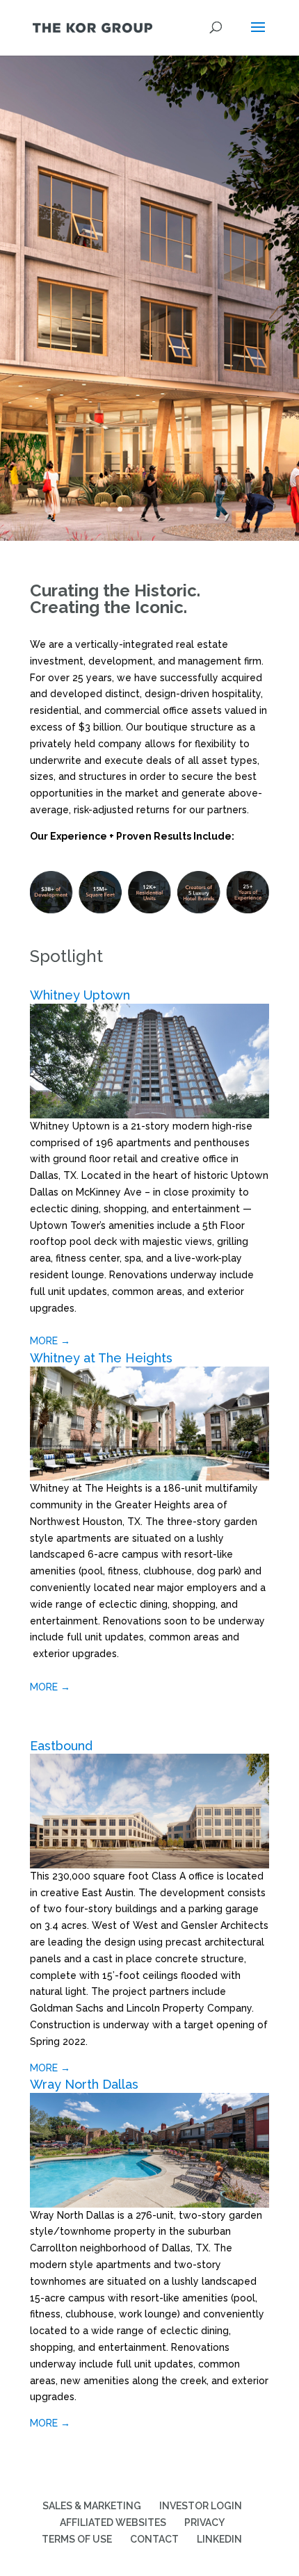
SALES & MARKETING (92, 2506)
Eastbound (61, 1746)
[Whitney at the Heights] (149, 1477)
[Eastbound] (149, 1865)
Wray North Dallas (84, 2084)
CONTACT (154, 2539)
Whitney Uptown (80, 995)
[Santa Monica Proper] (149, 1115)
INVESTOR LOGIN (201, 2506)
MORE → (50, 1341)
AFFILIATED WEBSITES (113, 2522)
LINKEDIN (219, 2539)
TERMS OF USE (77, 2539)
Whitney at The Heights (101, 1358)
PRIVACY (204, 2522)
